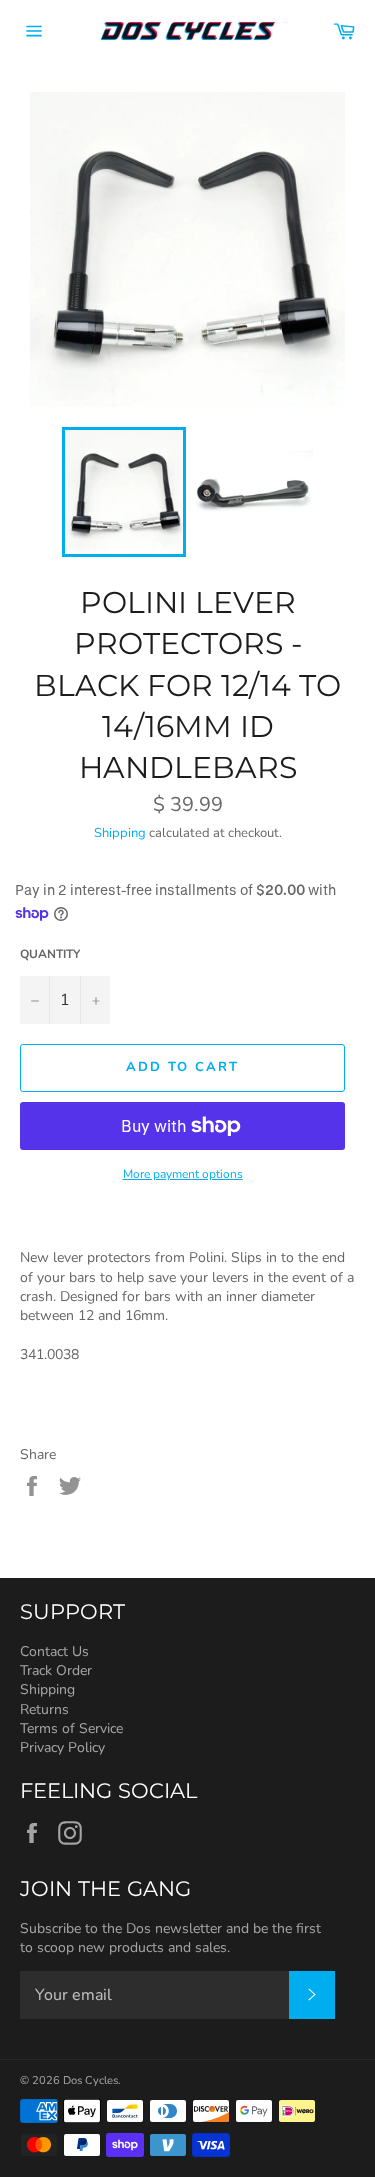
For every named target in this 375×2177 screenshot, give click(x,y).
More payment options (183, 1174)
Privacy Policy (62, 1747)
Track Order (56, 1670)
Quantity (50, 954)
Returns (44, 1709)
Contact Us (54, 1651)
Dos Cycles (90, 2080)
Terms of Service (71, 1728)
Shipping (120, 833)
